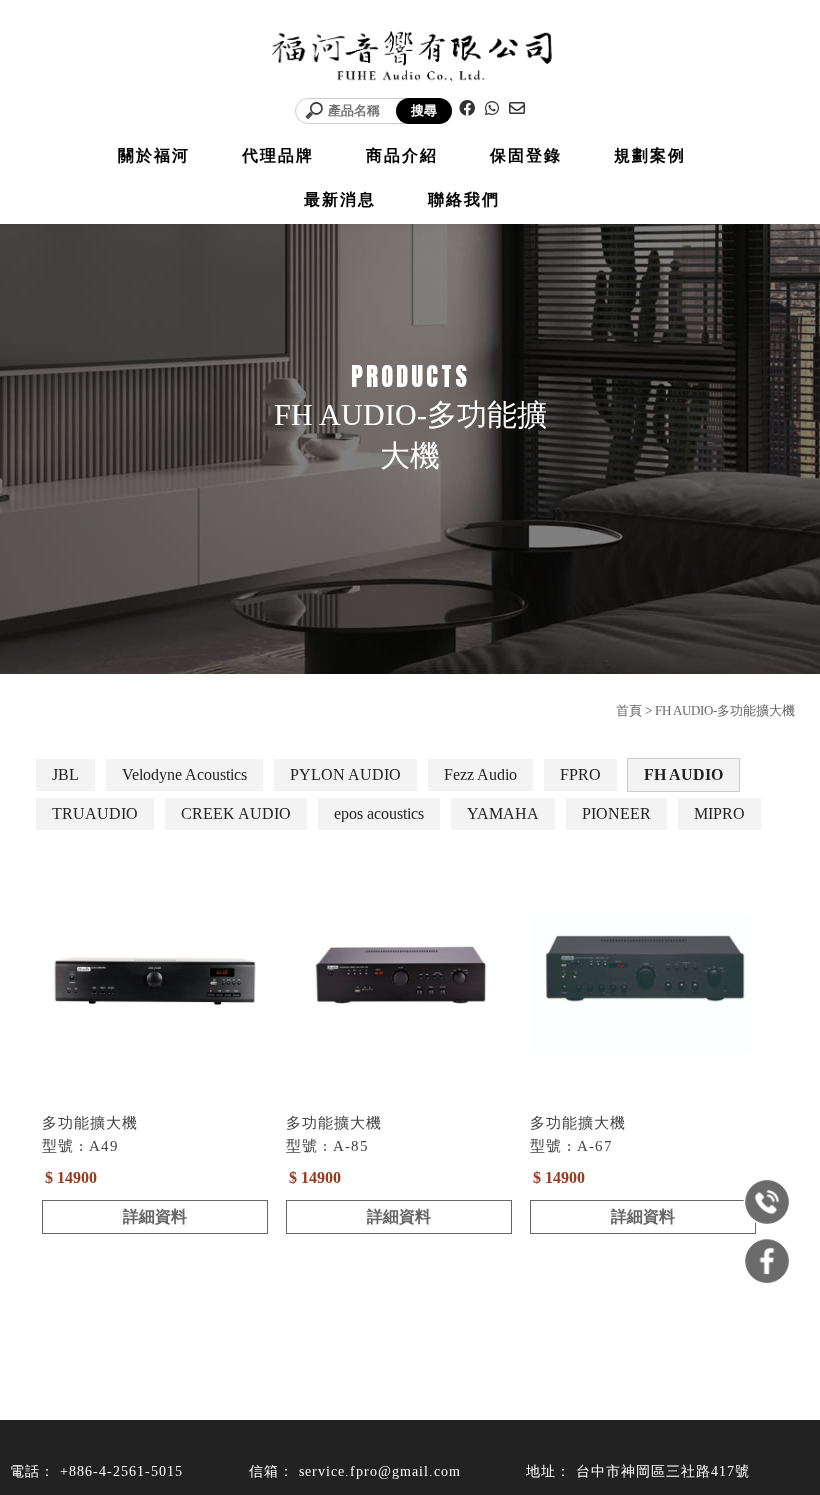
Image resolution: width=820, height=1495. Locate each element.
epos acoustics (379, 813)
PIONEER (616, 813)
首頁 (629, 710)
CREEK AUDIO (236, 813)
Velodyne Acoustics (184, 774)
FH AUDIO (683, 774)
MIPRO (719, 813)
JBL (65, 774)
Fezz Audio (480, 774)
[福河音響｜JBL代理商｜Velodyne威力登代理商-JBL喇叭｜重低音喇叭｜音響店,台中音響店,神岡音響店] (410, 58)
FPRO (580, 774)
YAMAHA (503, 813)
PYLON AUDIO (345, 774)
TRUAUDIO (95, 813)
